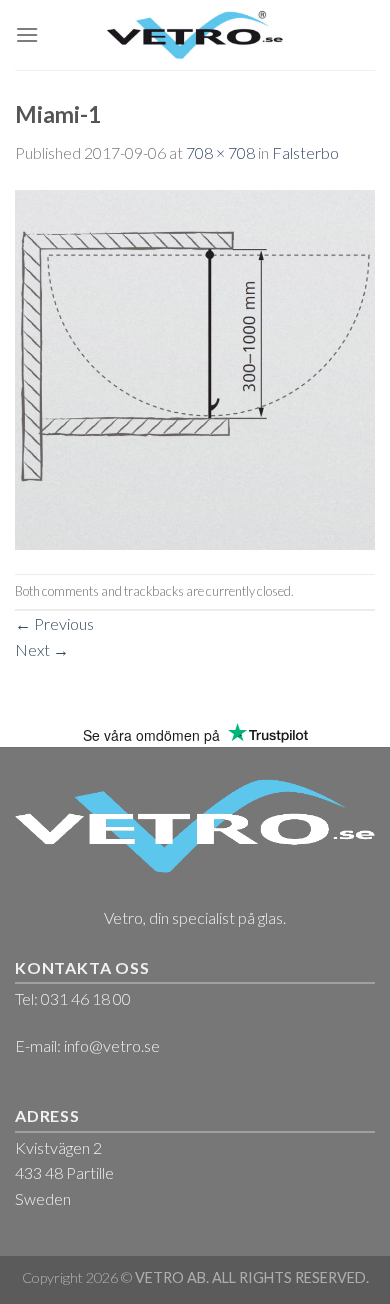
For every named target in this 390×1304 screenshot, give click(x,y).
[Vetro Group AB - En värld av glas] (195, 34)
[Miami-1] (195, 367)
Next (42, 649)
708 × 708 (220, 152)
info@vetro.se (112, 1045)
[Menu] (27, 34)
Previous (54, 623)
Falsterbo (305, 152)
